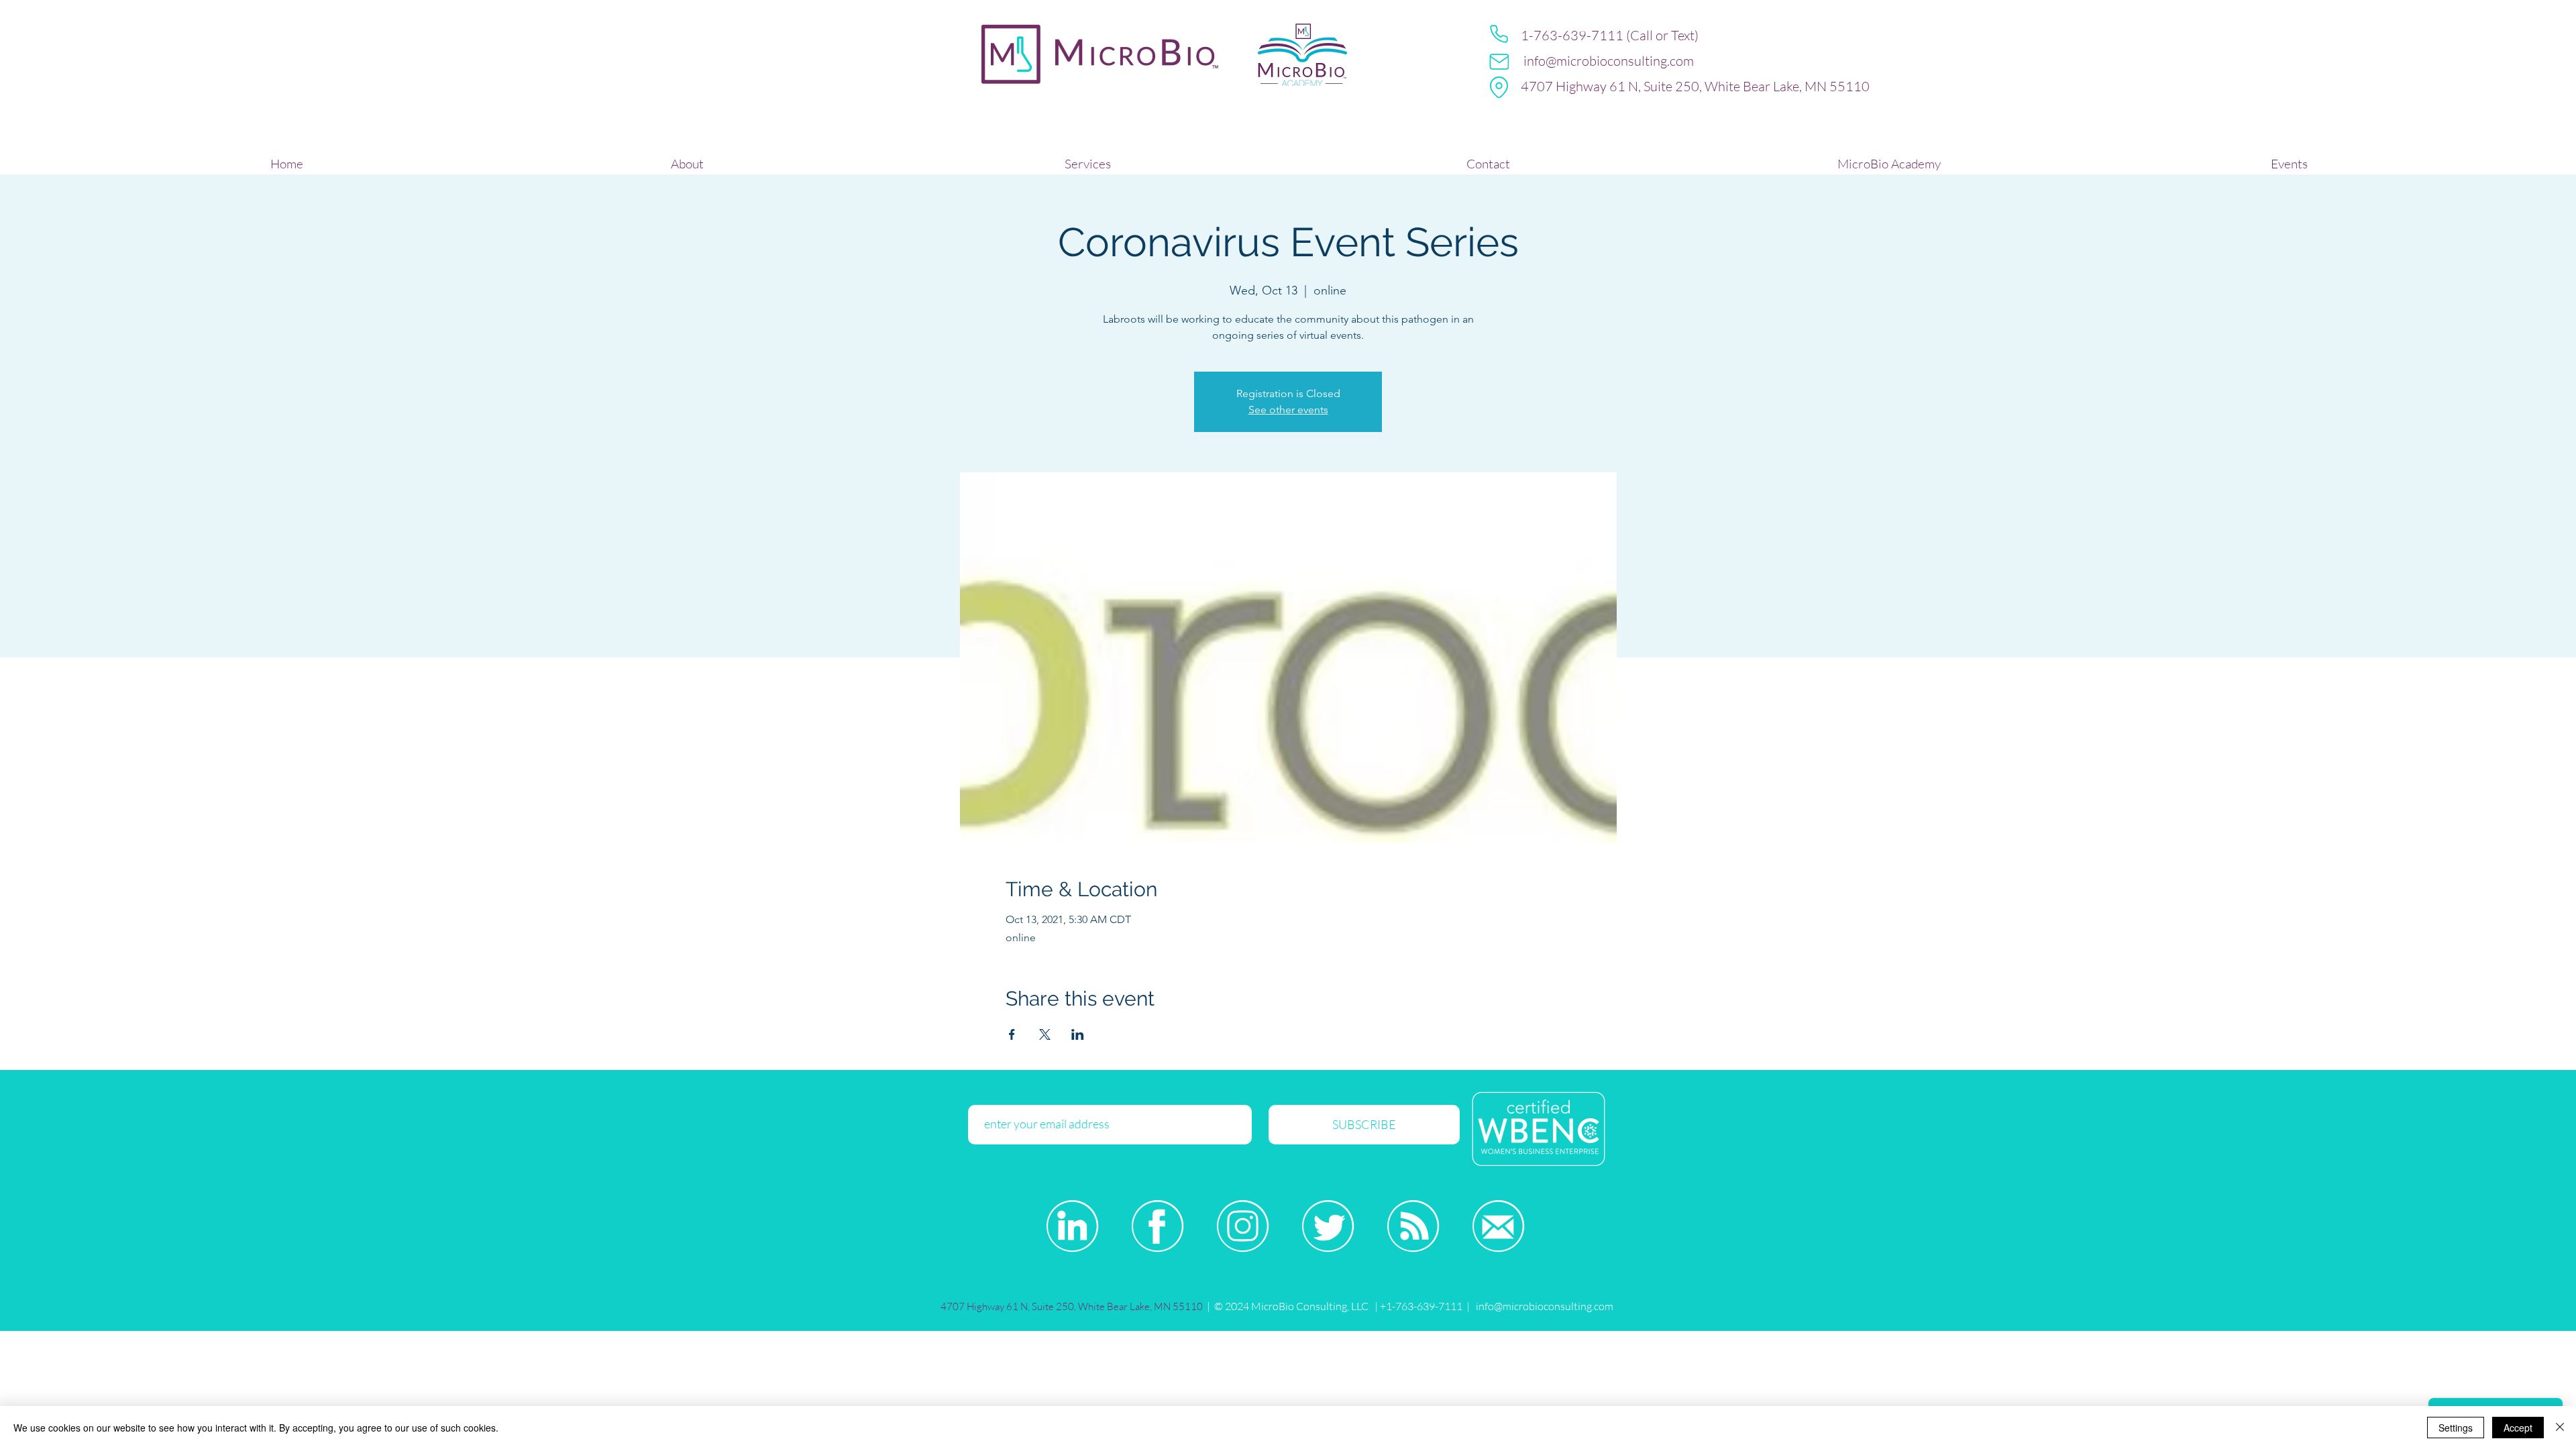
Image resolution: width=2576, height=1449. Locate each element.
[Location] (1499, 87)
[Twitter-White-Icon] (1328, 1226)
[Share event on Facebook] (1012, 1034)
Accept (2518, 1428)
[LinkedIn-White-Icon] (1072, 1226)
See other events (1288, 410)
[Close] (2560, 1428)
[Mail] (1499, 62)
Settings (2456, 1428)
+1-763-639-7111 (1420, 1306)
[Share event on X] (1045, 1034)
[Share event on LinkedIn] (1078, 1034)
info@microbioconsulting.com (1609, 61)
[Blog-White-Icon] (1413, 1226)
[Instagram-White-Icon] (1243, 1226)
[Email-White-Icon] (1498, 1226)
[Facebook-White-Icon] (1158, 1226)
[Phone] (1499, 34)
